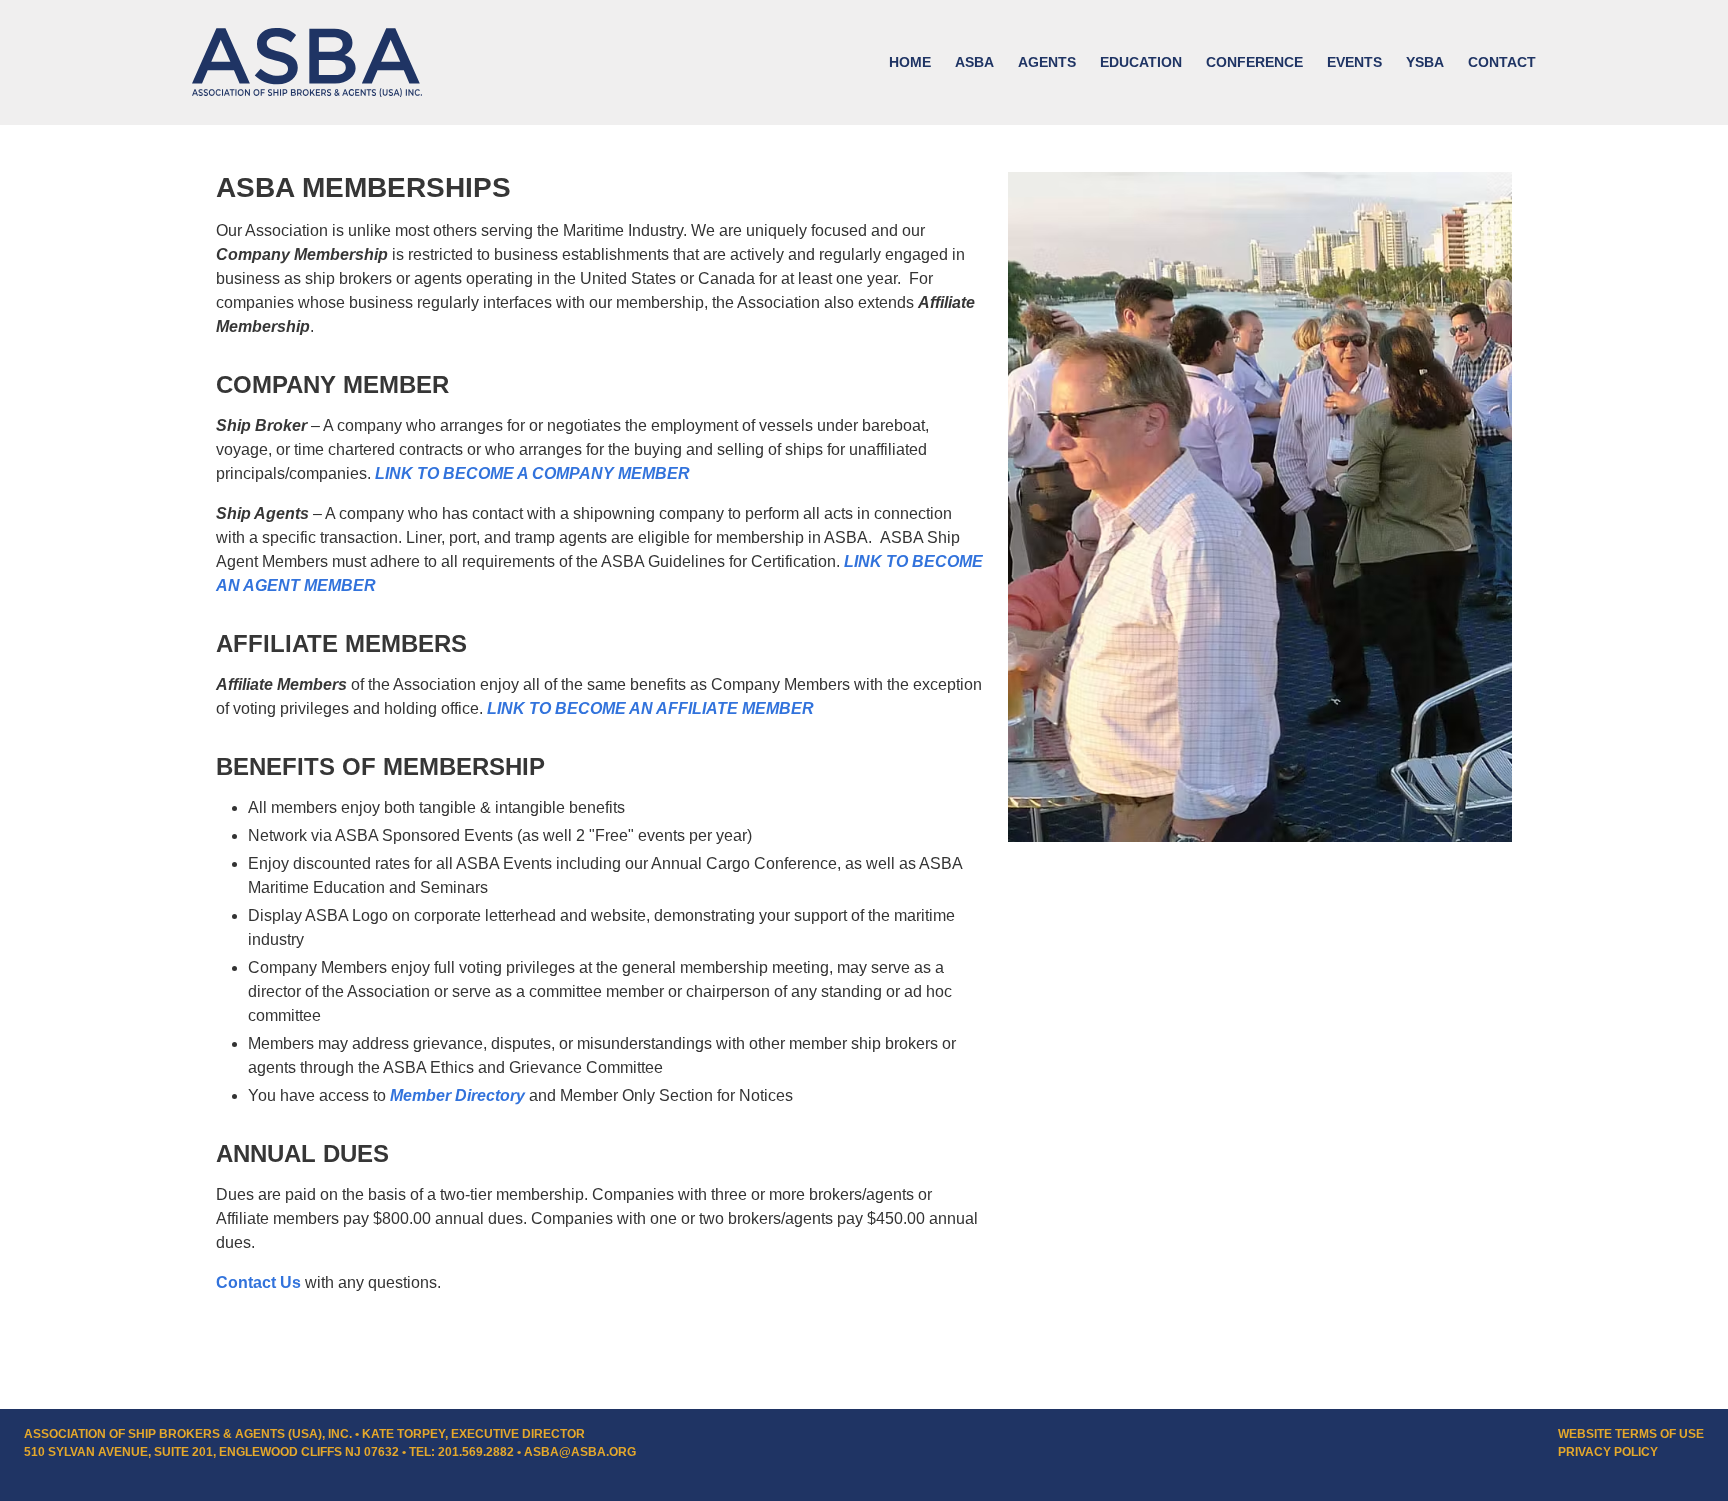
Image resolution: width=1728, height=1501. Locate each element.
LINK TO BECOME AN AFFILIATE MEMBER (650, 708)
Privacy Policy (1608, 1452)
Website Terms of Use (1631, 1434)
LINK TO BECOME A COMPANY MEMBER (532, 473)
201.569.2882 (476, 1452)
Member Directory (457, 1095)
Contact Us (258, 1282)
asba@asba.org (580, 1452)
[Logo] (307, 63)
